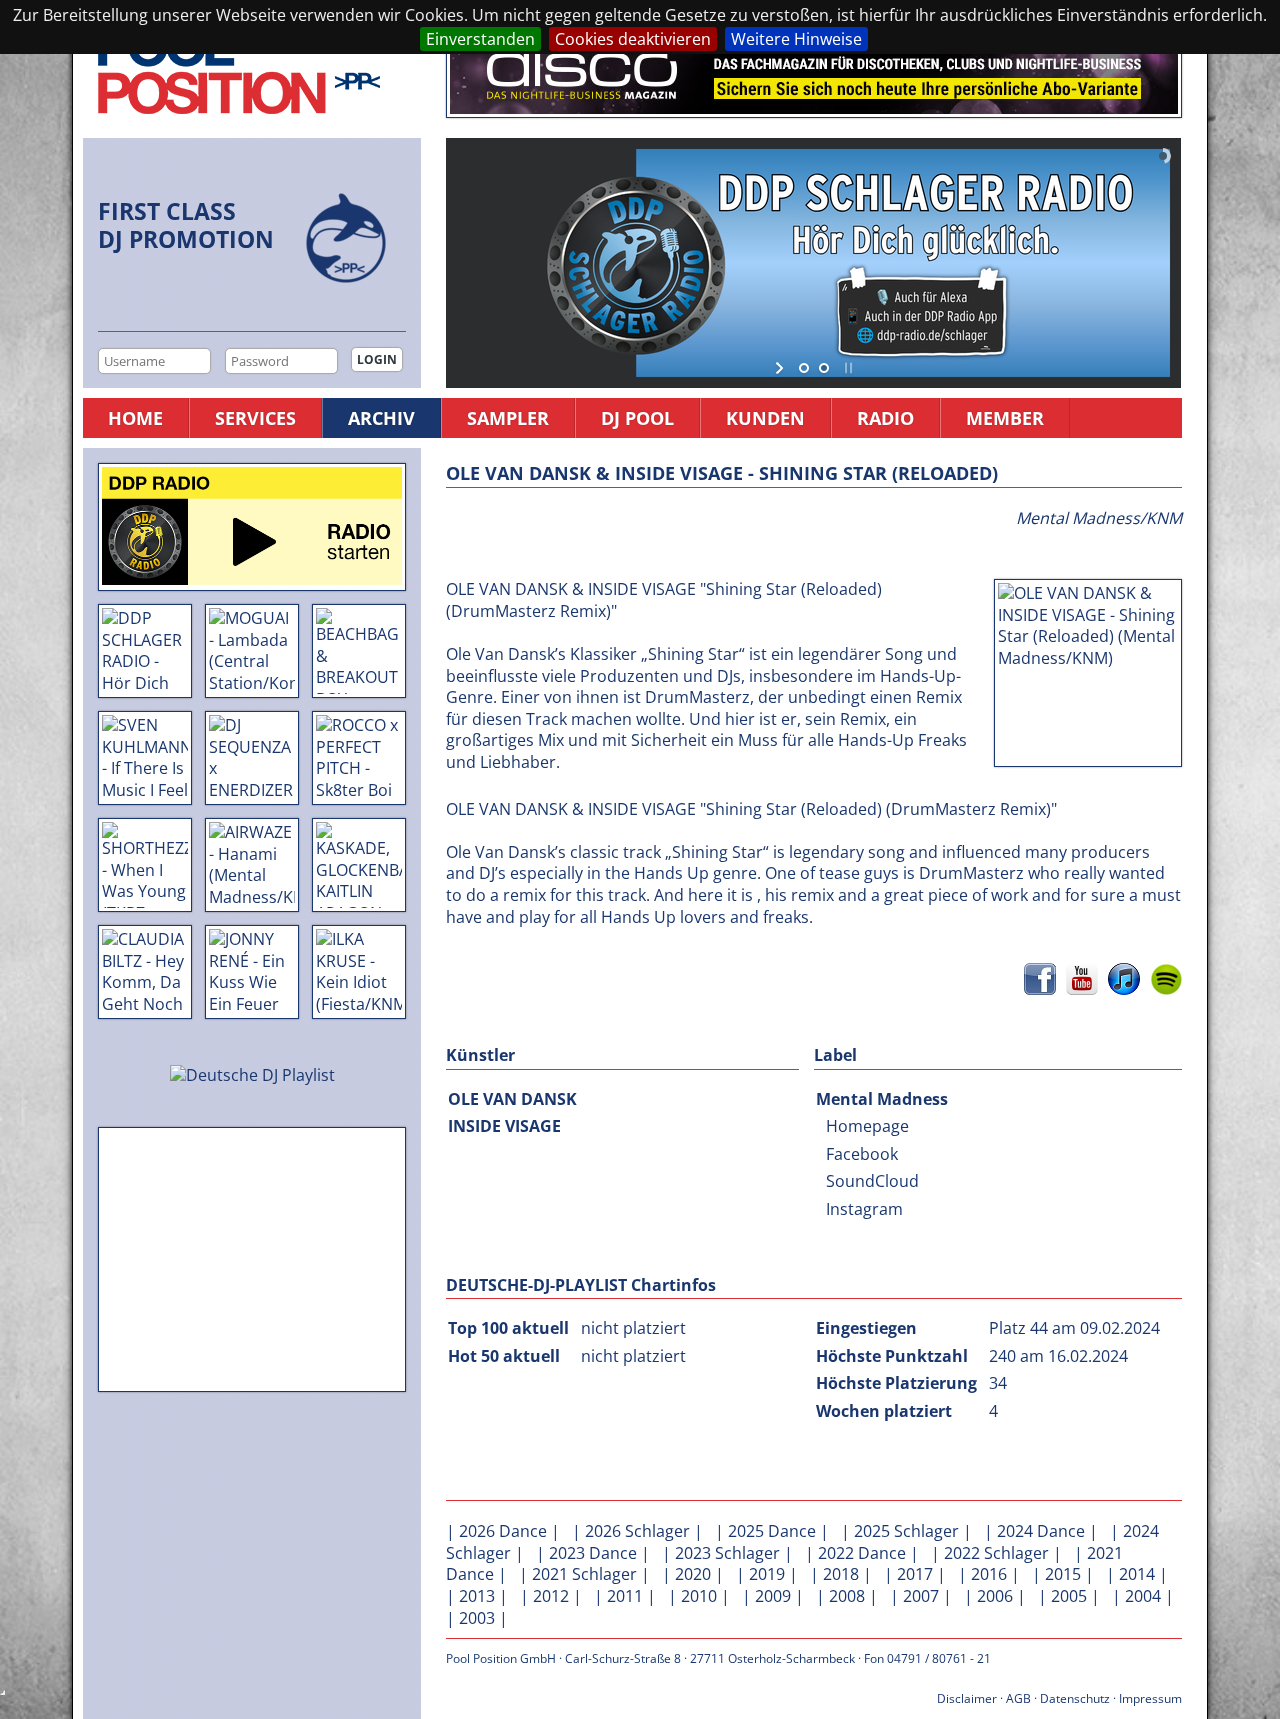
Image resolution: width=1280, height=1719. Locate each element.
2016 (989, 1574)
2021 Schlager (584, 1574)
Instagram (864, 1209)
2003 (477, 1618)
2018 (841, 1574)
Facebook (862, 1154)
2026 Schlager (637, 1531)
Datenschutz (1075, 1698)
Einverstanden (480, 39)
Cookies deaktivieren (633, 39)
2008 (847, 1596)
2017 (915, 1574)
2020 (693, 1574)
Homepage (867, 1126)
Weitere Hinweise (796, 39)
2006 (995, 1596)
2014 (1137, 1574)
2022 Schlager (996, 1553)
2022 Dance (862, 1553)
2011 (625, 1596)
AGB (1018, 1698)
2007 (921, 1596)
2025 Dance (772, 1531)
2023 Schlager (727, 1553)
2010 (699, 1596)
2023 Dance (593, 1553)
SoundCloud (872, 1181)
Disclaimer (967, 1698)
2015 (1063, 1574)
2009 (773, 1596)
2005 (1069, 1596)
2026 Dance (503, 1531)
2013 (477, 1596)
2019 (767, 1574)
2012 (551, 1596)
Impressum (1150, 1698)
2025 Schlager (906, 1531)
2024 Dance (1041, 1531)
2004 (1143, 1596)
